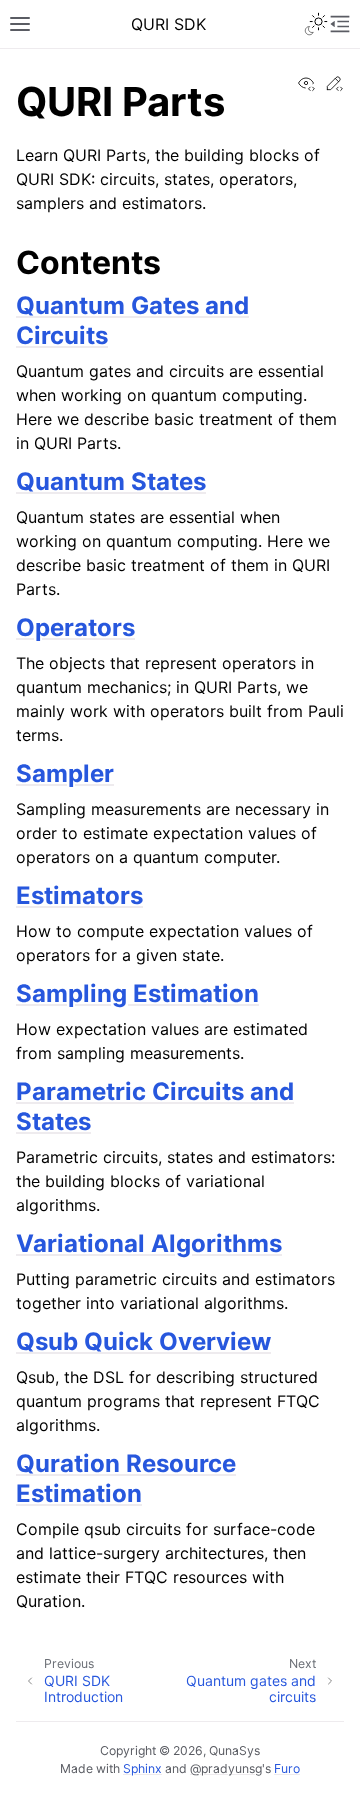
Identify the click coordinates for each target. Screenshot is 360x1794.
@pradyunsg (226, 1768)
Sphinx (142, 1768)
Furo (287, 1768)
